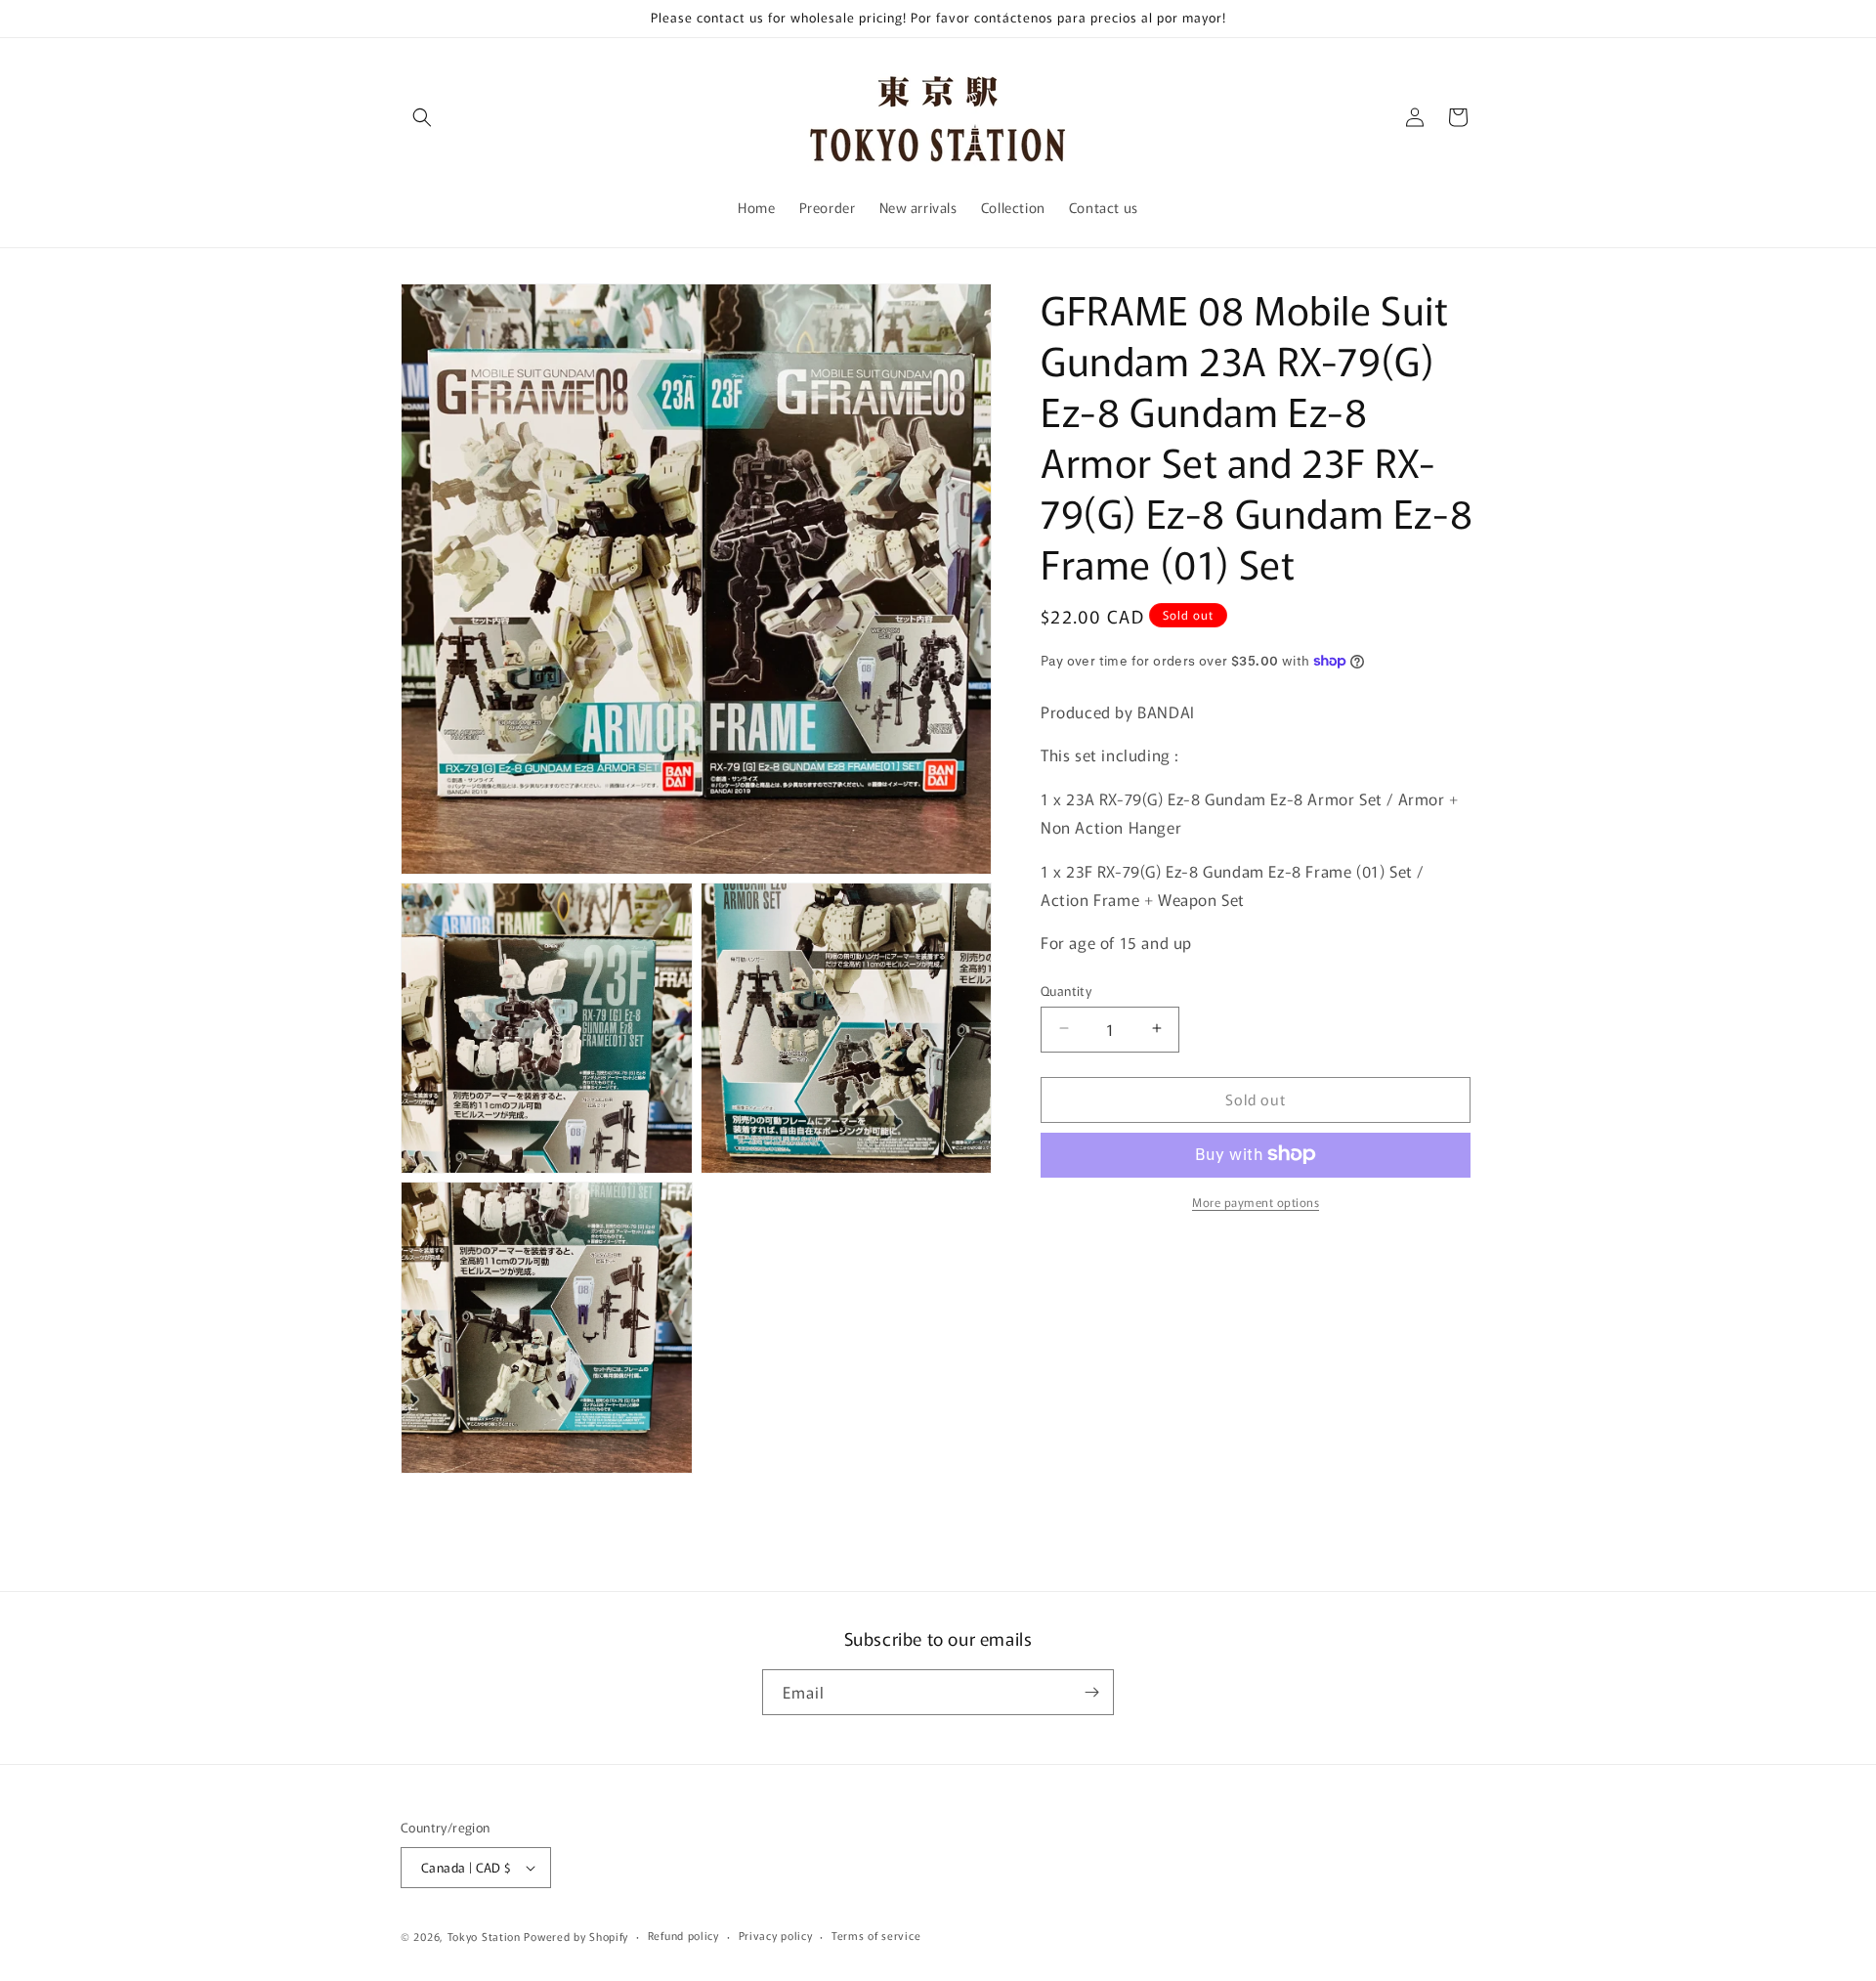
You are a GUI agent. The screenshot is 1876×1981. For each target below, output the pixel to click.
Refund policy (683, 1935)
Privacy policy (776, 1935)
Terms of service (876, 1935)
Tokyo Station (486, 1936)
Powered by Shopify (576, 1936)
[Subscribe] (1091, 1692)
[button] (422, 117)
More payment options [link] (1256, 1201)
